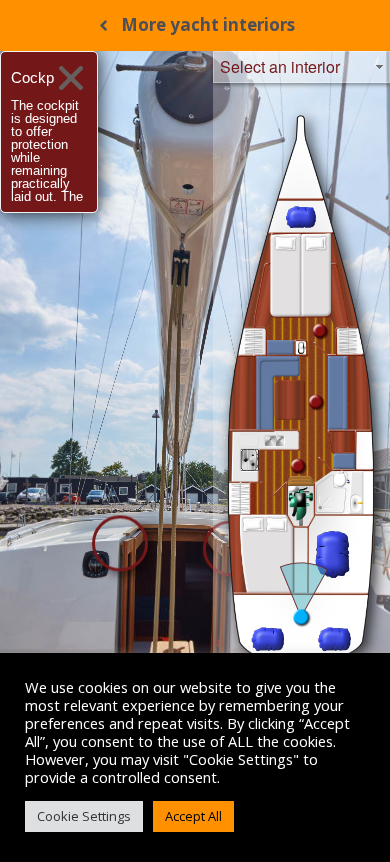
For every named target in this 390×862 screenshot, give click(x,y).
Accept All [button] (193, 816)
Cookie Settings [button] (84, 816)
